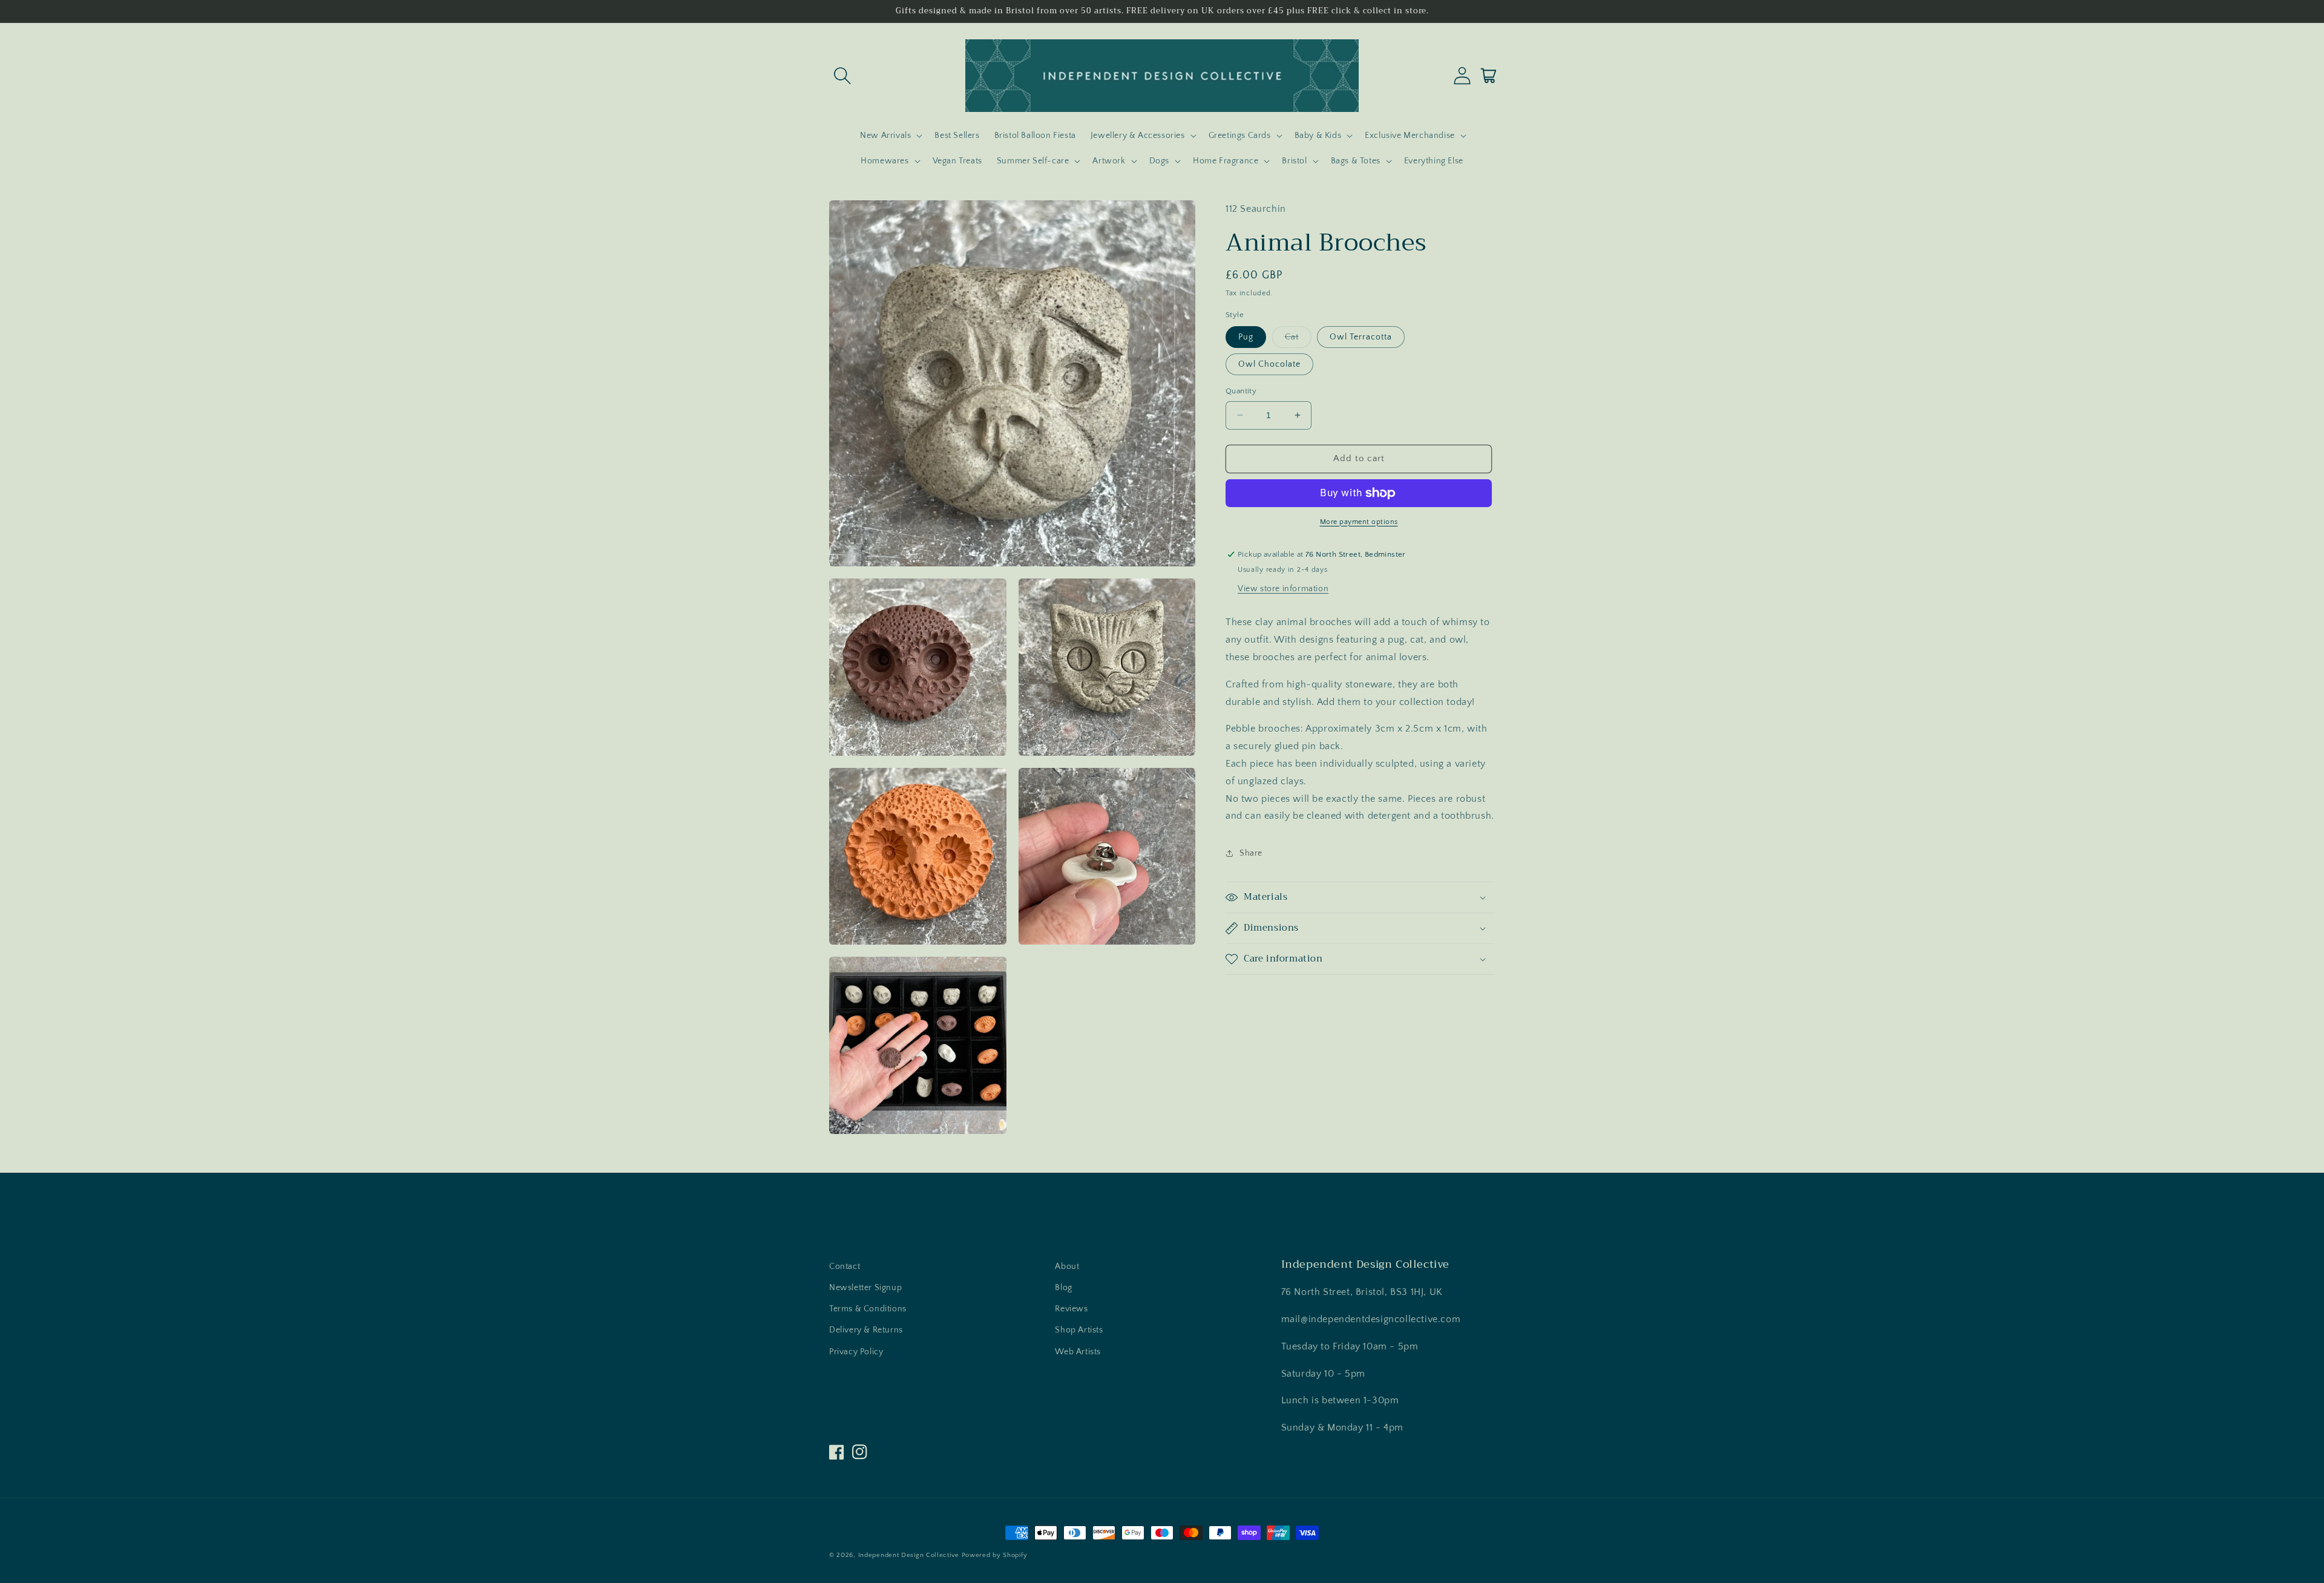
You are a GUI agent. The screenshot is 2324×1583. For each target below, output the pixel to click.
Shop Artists (1079, 1330)
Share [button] (1251, 853)
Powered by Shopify (995, 1555)
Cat (1298, 340)
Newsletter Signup (865, 1288)
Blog (1063, 1288)
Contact (845, 1267)
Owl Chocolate (1269, 364)
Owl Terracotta (1361, 337)
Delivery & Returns (866, 1330)
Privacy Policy (856, 1352)
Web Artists (1078, 1352)
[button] (842, 76)
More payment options (1359, 522)
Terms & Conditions (868, 1309)
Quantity (1241, 391)
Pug (1246, 337)
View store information (1283, 589)
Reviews (1071, 1309)
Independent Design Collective (909, 1555)
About (1067, 1267)
